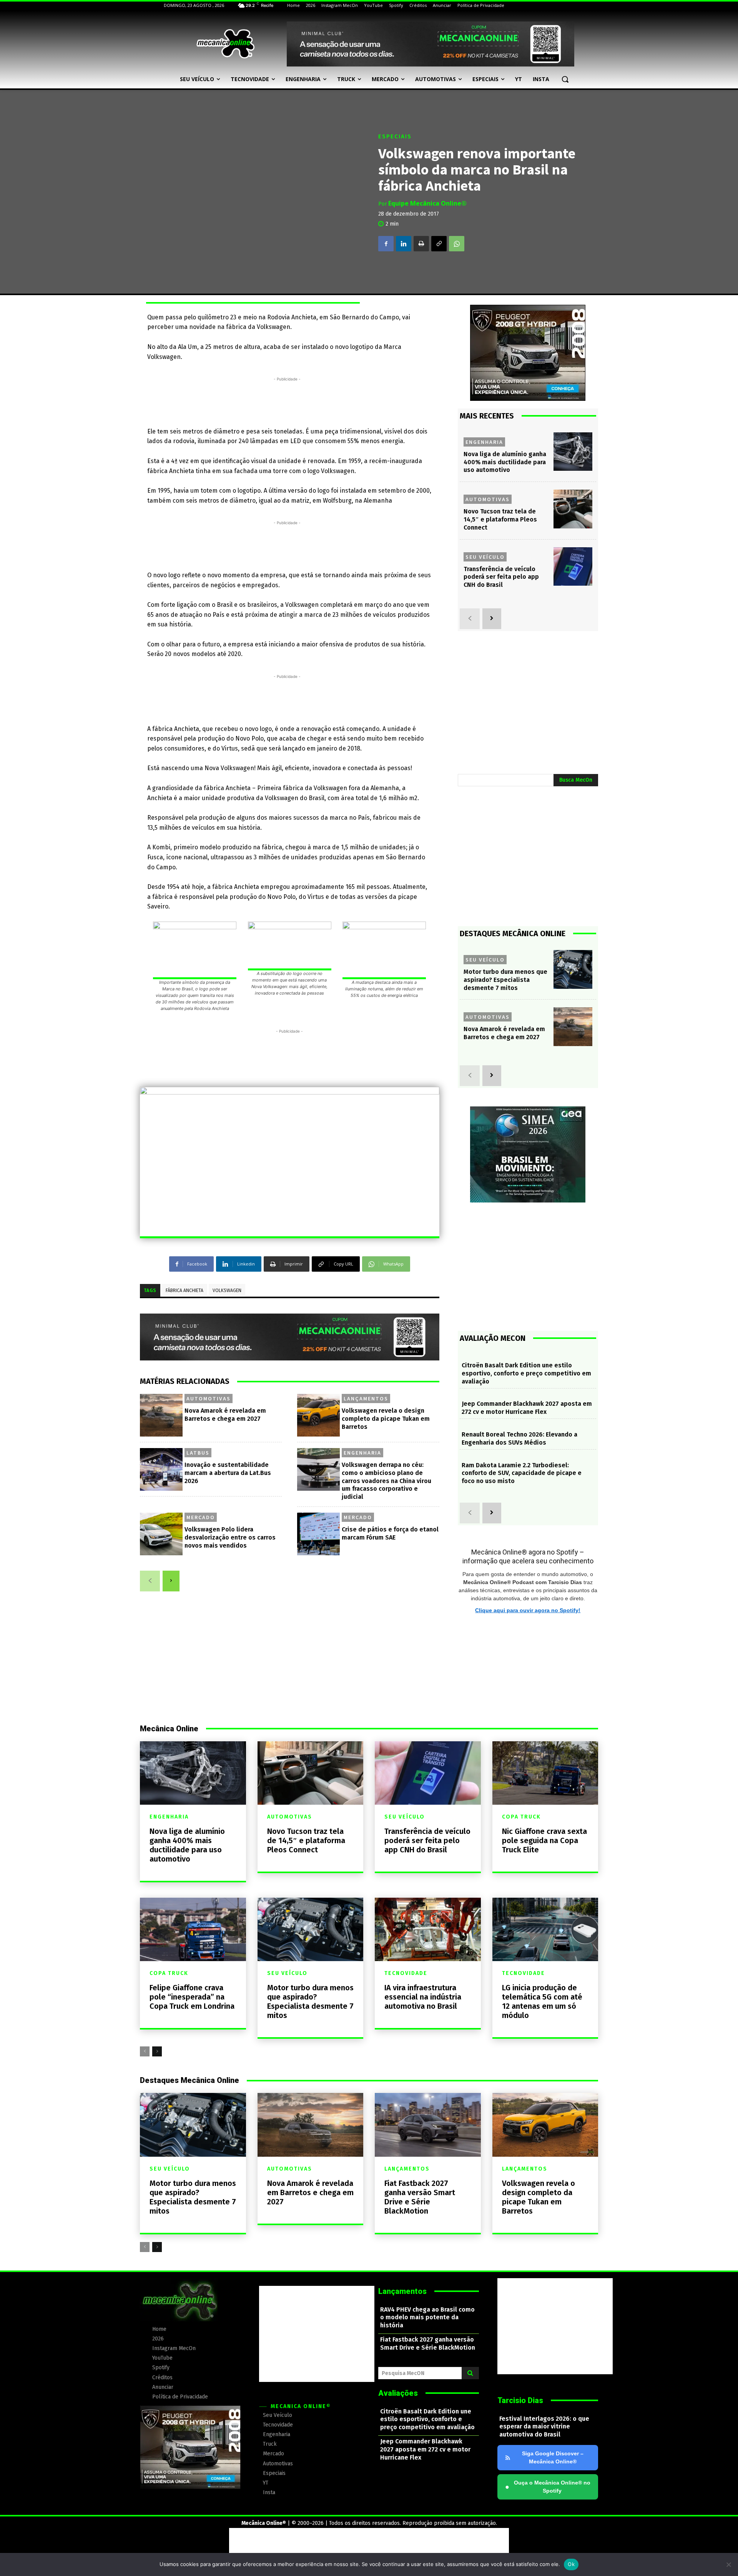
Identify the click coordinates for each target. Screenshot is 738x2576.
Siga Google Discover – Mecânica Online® (553, 2457)
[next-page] (171, 1581)
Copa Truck (521, 1817)
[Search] (470, 2373)
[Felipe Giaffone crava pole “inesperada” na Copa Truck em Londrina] (193, 1929)
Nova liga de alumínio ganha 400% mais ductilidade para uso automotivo (505, 462)
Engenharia (362, 1453)
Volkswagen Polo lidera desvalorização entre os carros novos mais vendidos (230, 1537)
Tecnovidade (406, 1973)
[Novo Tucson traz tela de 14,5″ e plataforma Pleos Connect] (573, 509)
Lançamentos (366, 1398)
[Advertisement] (287, 400)
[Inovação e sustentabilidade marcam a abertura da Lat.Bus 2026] (161, 1469)
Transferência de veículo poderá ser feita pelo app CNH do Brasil (501, 577)
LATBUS (198, 1453)
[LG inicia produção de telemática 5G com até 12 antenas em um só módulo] (545, 1929)
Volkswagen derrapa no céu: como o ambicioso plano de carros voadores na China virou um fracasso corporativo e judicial (386, 1481)
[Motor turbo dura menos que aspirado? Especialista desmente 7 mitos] (573, 969)
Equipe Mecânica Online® (427, 203)
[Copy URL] (439, 244)
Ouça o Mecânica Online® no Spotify (548, 2487)
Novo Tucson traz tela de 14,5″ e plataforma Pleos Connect (500, 519)
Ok (571, 2564)
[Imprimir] (421, 244)
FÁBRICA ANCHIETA (184, 1290)
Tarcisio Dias (520, 2400)
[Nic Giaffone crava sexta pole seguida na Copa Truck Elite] (545, 1773)
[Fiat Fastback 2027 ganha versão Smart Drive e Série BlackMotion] (428, 2125)
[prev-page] (150, 1581)
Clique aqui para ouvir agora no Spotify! (528, 1610)
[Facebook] (386, 244)
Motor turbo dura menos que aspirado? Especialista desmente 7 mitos (505, 980)
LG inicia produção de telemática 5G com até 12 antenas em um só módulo (542, 2001)
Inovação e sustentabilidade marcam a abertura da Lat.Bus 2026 (228, 1473)
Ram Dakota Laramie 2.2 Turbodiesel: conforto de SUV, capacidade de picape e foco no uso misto (522, 1473)
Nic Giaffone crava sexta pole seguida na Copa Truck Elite (544, 1840)
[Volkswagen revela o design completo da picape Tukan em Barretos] (318, 1415)
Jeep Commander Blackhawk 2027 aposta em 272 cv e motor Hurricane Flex (527, 1408)
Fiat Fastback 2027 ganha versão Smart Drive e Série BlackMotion (420, 2197)
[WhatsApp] (457, 244)
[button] (565, 79)
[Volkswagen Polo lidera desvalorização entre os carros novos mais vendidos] (161, 1534)
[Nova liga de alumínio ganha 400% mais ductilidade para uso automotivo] (573, 452)
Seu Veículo (485, 557)
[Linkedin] (404, 244)
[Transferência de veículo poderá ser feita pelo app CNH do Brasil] (573, 567)
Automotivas (209, 1398)
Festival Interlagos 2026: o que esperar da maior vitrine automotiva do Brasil (544, 2427)
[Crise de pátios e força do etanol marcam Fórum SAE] (318, 1534)
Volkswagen (227, 1290)
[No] (728, 2564)
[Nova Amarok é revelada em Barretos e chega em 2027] (161, 1415)
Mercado (201, 1517)
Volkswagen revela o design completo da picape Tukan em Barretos (386, 1419)
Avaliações (398, 2393)
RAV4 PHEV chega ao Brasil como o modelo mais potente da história (427, 2318)
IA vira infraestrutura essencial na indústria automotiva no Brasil (423, 1997)
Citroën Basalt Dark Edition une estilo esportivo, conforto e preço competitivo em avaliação (526, 1373)
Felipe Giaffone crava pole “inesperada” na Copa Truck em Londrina (192, 1997)
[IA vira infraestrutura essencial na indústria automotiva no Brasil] (428, 1929)
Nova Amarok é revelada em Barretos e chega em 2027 (504, 1033)
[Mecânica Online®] (225, 44)
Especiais (395, 137)
